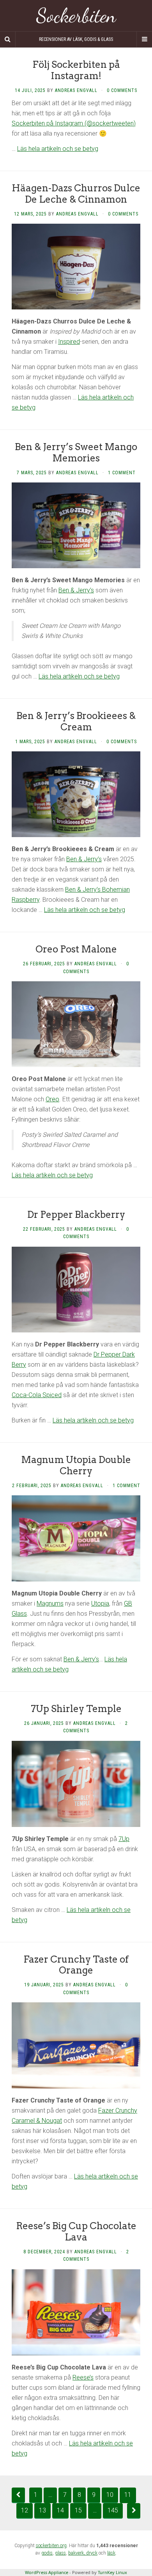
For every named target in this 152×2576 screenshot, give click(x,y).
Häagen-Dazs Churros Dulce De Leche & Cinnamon (76, 194)
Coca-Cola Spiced (37, 1395)
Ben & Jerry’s (76, 590)
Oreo (52, 1099)
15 (78, 2510)
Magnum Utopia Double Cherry (76, 1465)
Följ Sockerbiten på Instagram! (76, 70)
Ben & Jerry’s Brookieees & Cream (76, 721)
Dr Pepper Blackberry (76, 1215)
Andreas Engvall (76, 90)
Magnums (50, 1603)
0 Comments (122, 90)
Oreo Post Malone (76, 949)
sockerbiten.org (51, 2546)
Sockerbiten (76, 16)
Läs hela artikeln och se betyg (58, 149)
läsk (111, 2553)
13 (42, 2510)
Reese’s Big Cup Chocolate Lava (76, 2231)
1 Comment (122, 473)
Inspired (69, 342)
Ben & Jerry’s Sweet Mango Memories (76, 452)
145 (113, 2510)
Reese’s (83, 2377)
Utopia (100, 1603)
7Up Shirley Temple (76, 1709)
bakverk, (77, 2553)
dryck (92, 2553)
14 (60, 2510)
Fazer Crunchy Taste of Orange (76, 1965)
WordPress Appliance (47, 2572)
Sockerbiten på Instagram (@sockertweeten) (74, 123)
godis (47, 2553)
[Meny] (144, 39)
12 (25, 2510)
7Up (124, 1839)
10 (110, 2495)
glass (60, 2553)
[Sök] (8, 39)
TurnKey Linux (112, 2572)
